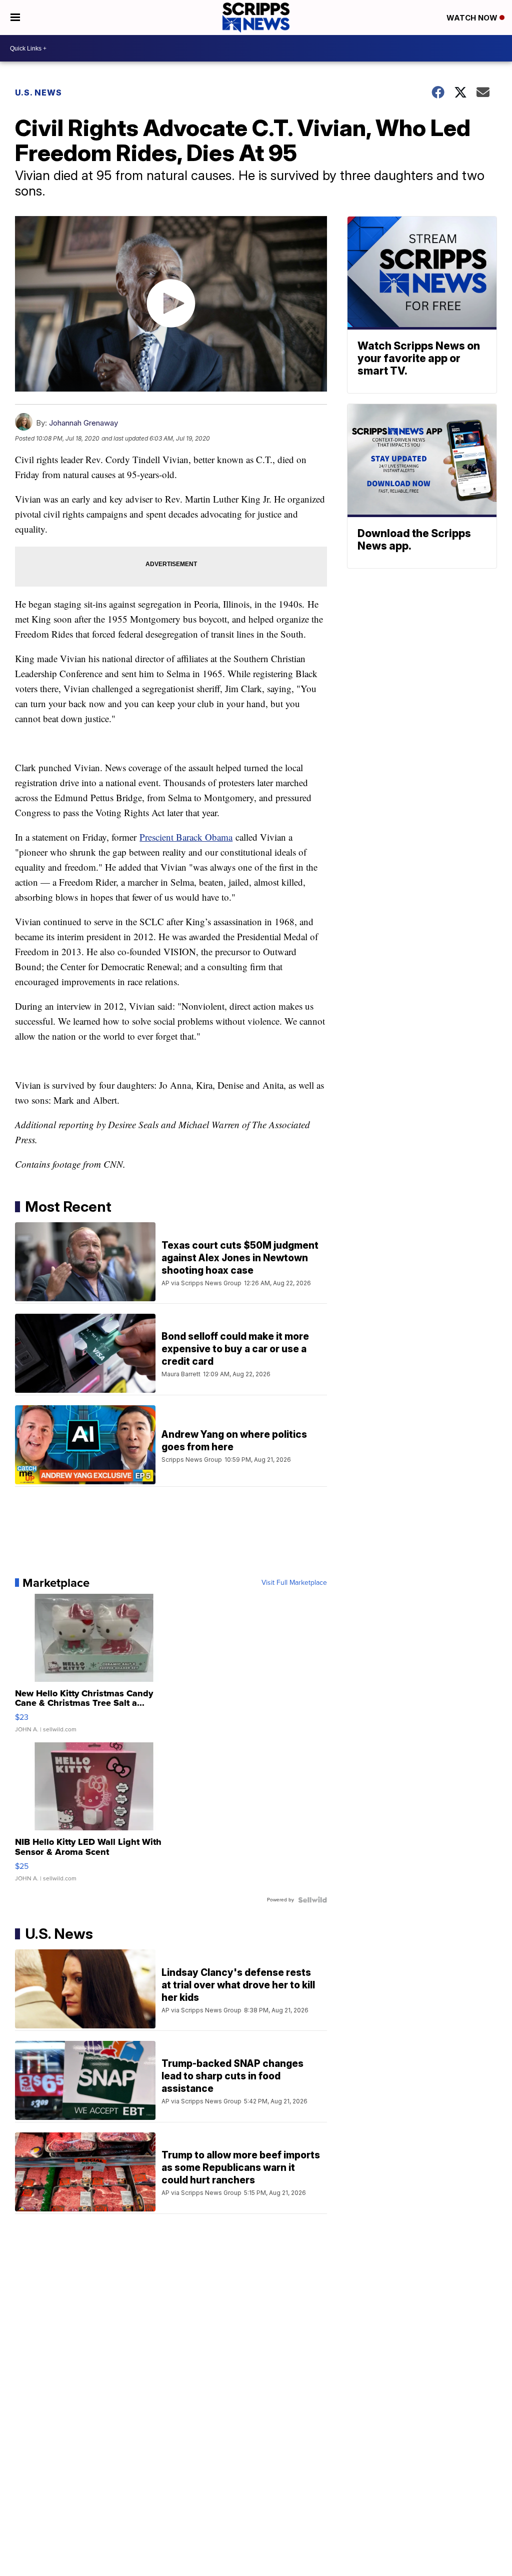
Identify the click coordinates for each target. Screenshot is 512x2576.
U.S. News (38, 93)
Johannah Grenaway (83, 423)
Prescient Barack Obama (186, 837)
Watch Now (473, 18)
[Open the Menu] (15, 18)
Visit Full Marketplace (294, 1583)
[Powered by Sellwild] (312, 1900)
